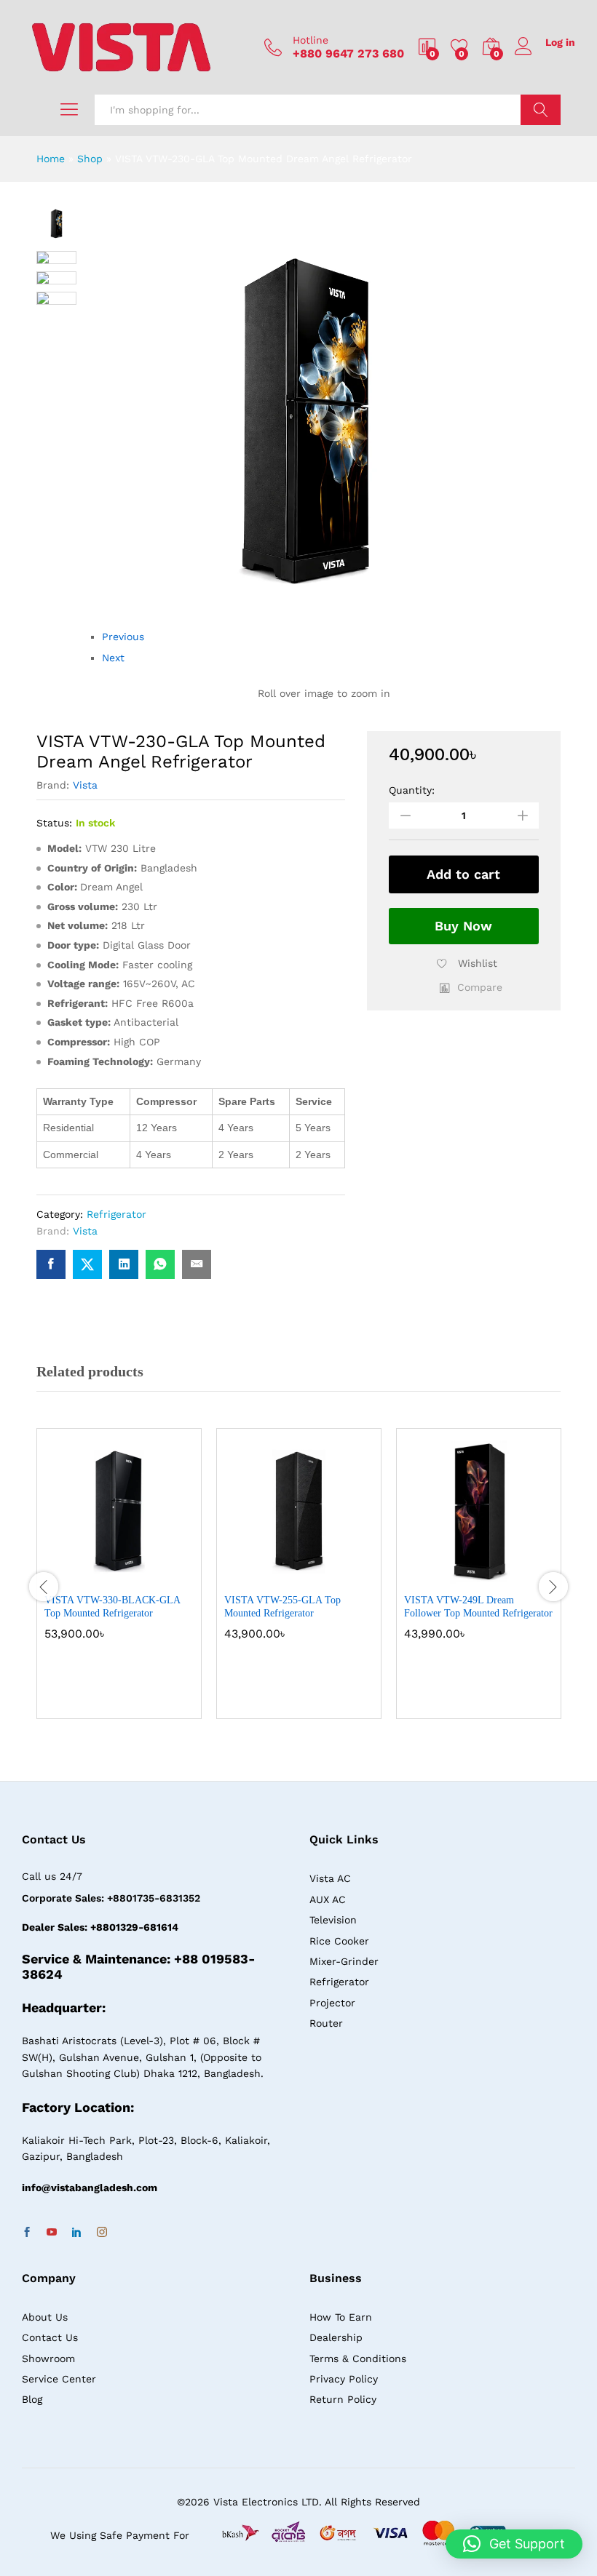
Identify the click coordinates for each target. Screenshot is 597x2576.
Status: (54, 823)
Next (113, 658)
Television (333, 1920)
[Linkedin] (76, 2233)
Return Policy (343, 2399)
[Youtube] (52, 2233)
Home (51, 159)
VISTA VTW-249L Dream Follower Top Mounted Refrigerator (478, 1607)
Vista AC (330, 1878)
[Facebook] (27, 2233)
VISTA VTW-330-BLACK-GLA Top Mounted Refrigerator (112, 1607)
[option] (119, 1584)
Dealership (336, 2337)
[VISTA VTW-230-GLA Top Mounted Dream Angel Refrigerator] (51, 1264)
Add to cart (463, 874)
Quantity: (412, 790)
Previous (123, 637)
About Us (45, 2317)
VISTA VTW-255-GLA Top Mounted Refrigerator (282, 1607)
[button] (471, 987)
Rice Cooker (339, 1941)
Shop (90, 159)
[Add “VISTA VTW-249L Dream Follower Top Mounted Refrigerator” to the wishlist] (510, 1576)
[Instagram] (102, 2233)
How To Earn (341, 2317)
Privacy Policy (344, 2379)
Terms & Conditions (358, 2358)
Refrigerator (116, 1214)
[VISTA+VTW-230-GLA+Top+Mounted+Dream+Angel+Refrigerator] (87, 1264)
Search (541, 110)
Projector (332, 2003)
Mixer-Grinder (344, 1961)
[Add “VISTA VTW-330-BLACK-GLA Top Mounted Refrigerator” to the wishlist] (151, 1576)
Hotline (311, 40)
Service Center (59, 2379)
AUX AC (328, 1899)
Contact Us (50, 2337)
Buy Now (463, 926)
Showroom (48, 2358)
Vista (85, 785)
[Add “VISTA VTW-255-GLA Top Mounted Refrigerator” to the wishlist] (331, 1576)
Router (326, 2023)
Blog (32, 2399)
